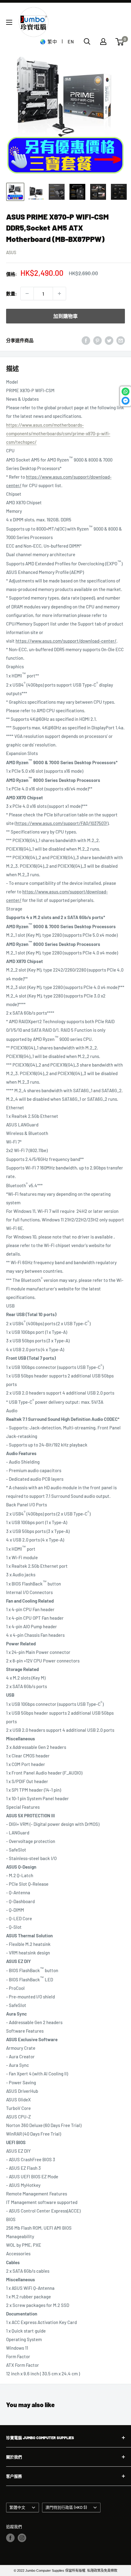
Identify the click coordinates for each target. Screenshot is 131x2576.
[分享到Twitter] (109, 340)
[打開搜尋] (87, 42)
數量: (11, 294)
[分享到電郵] (121, 340)
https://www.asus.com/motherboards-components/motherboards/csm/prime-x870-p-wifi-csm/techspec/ (58, 433)
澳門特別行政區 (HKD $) (66, 2507)
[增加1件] (59, 294)
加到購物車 (65, 316)
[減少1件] (27, 294)
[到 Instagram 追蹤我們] (22, 2538)
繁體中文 (17, 2507)
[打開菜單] (9, 22)
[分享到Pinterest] (97, 340)
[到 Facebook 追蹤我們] (10, 2538)
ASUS (11, 252)
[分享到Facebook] (86, 340)
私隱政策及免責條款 (102, 2571)
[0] (120, 42)
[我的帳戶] (103, 42)
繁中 (52, 42)
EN (71, 42)
